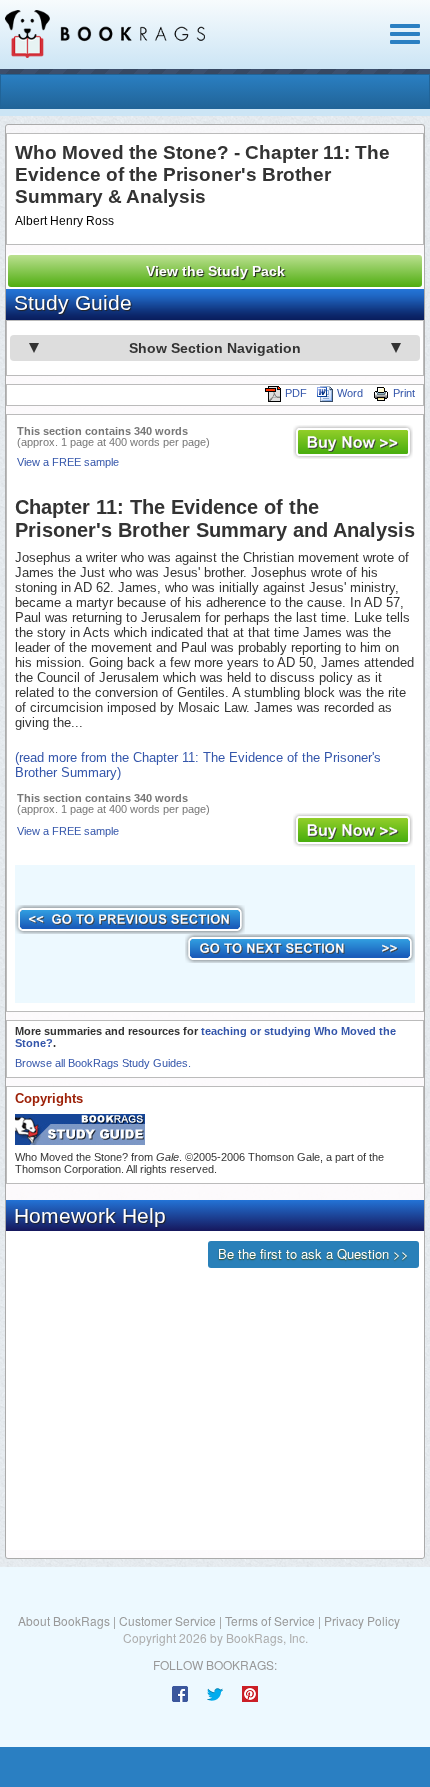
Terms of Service (270, 1620)
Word (350, 393)
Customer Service (167, 1620)
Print (404, 393)
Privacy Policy (362, 1620)
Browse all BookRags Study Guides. (103, 1063)
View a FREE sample (68, 462)
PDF (296, 393)
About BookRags (64, 1620)
